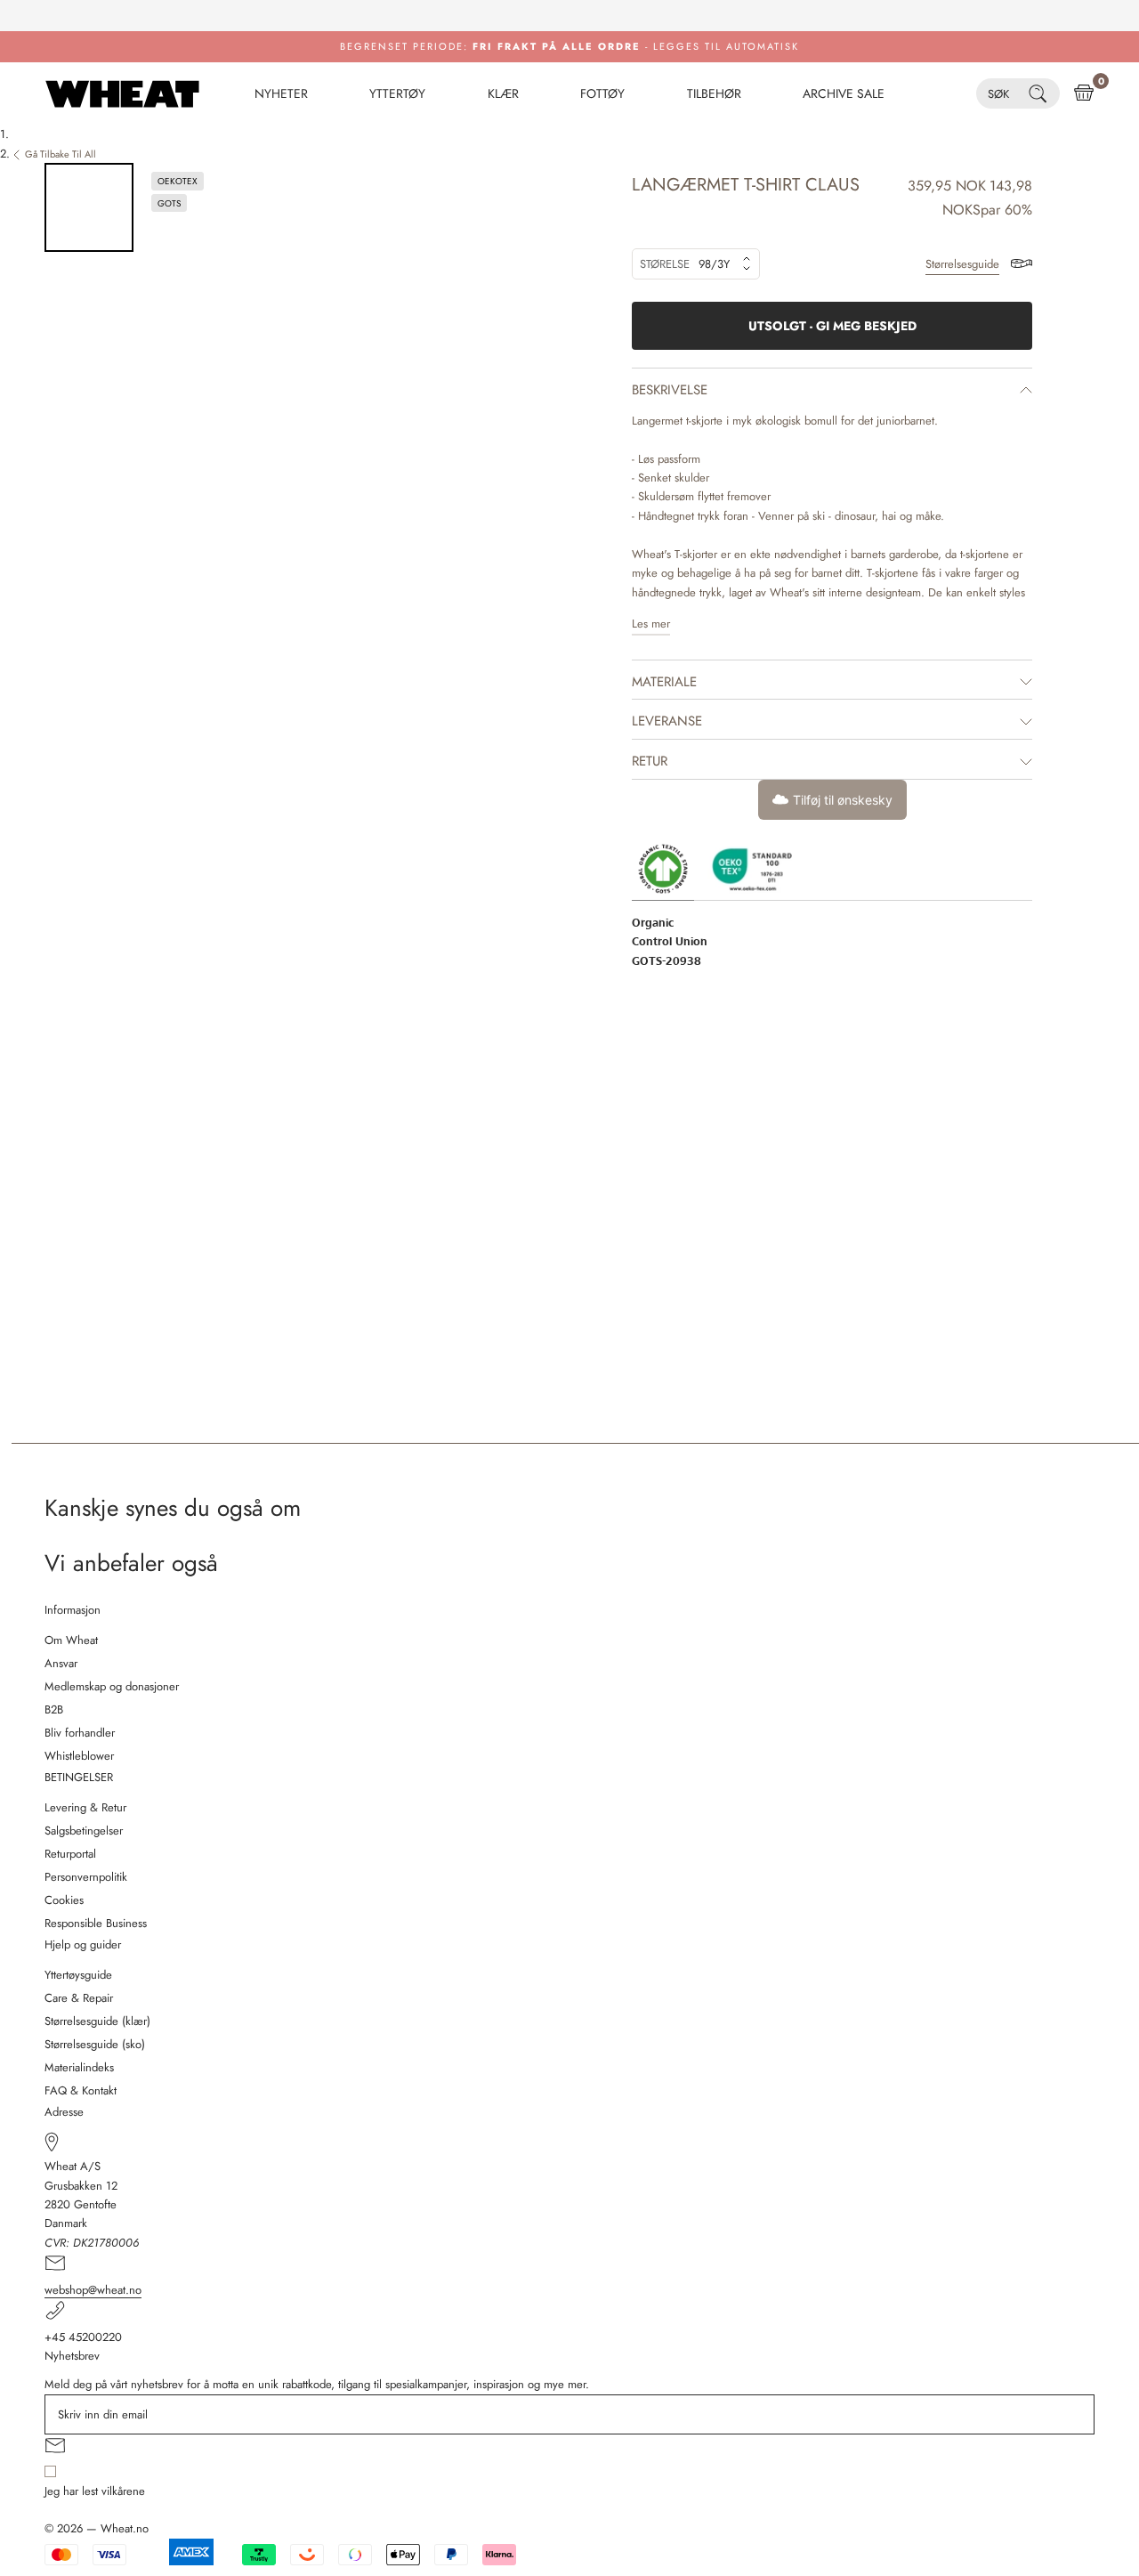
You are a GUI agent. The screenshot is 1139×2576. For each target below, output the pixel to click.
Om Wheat (71, 1640)
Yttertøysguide (78, 1975)
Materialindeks (79, 2067)
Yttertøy (397, 93)
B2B (54, 1709)
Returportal (70, 1854)
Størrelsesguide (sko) (95, 2044)
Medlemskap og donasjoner (112, 1686)
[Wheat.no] (122, 93)
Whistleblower (79, 1756)
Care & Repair (79, 1998)
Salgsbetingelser (84, 1831)
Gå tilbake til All (61, 154)
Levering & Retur (85, 1807)
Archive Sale (844, 93)
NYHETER (281, 93)
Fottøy (602, 93)
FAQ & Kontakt (81, 2090)
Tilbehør (714, 93)
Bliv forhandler (80, 1733)
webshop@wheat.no (93, 2290)
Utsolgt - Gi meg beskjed (832, 326)
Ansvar (61, 1663)
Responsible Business (96, 1923)
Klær (503, 93)
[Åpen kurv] (1084, 93)
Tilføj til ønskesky (843, 800)
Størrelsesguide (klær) (97, 2021)
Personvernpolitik (86, 1877)
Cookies (64, 1900)
